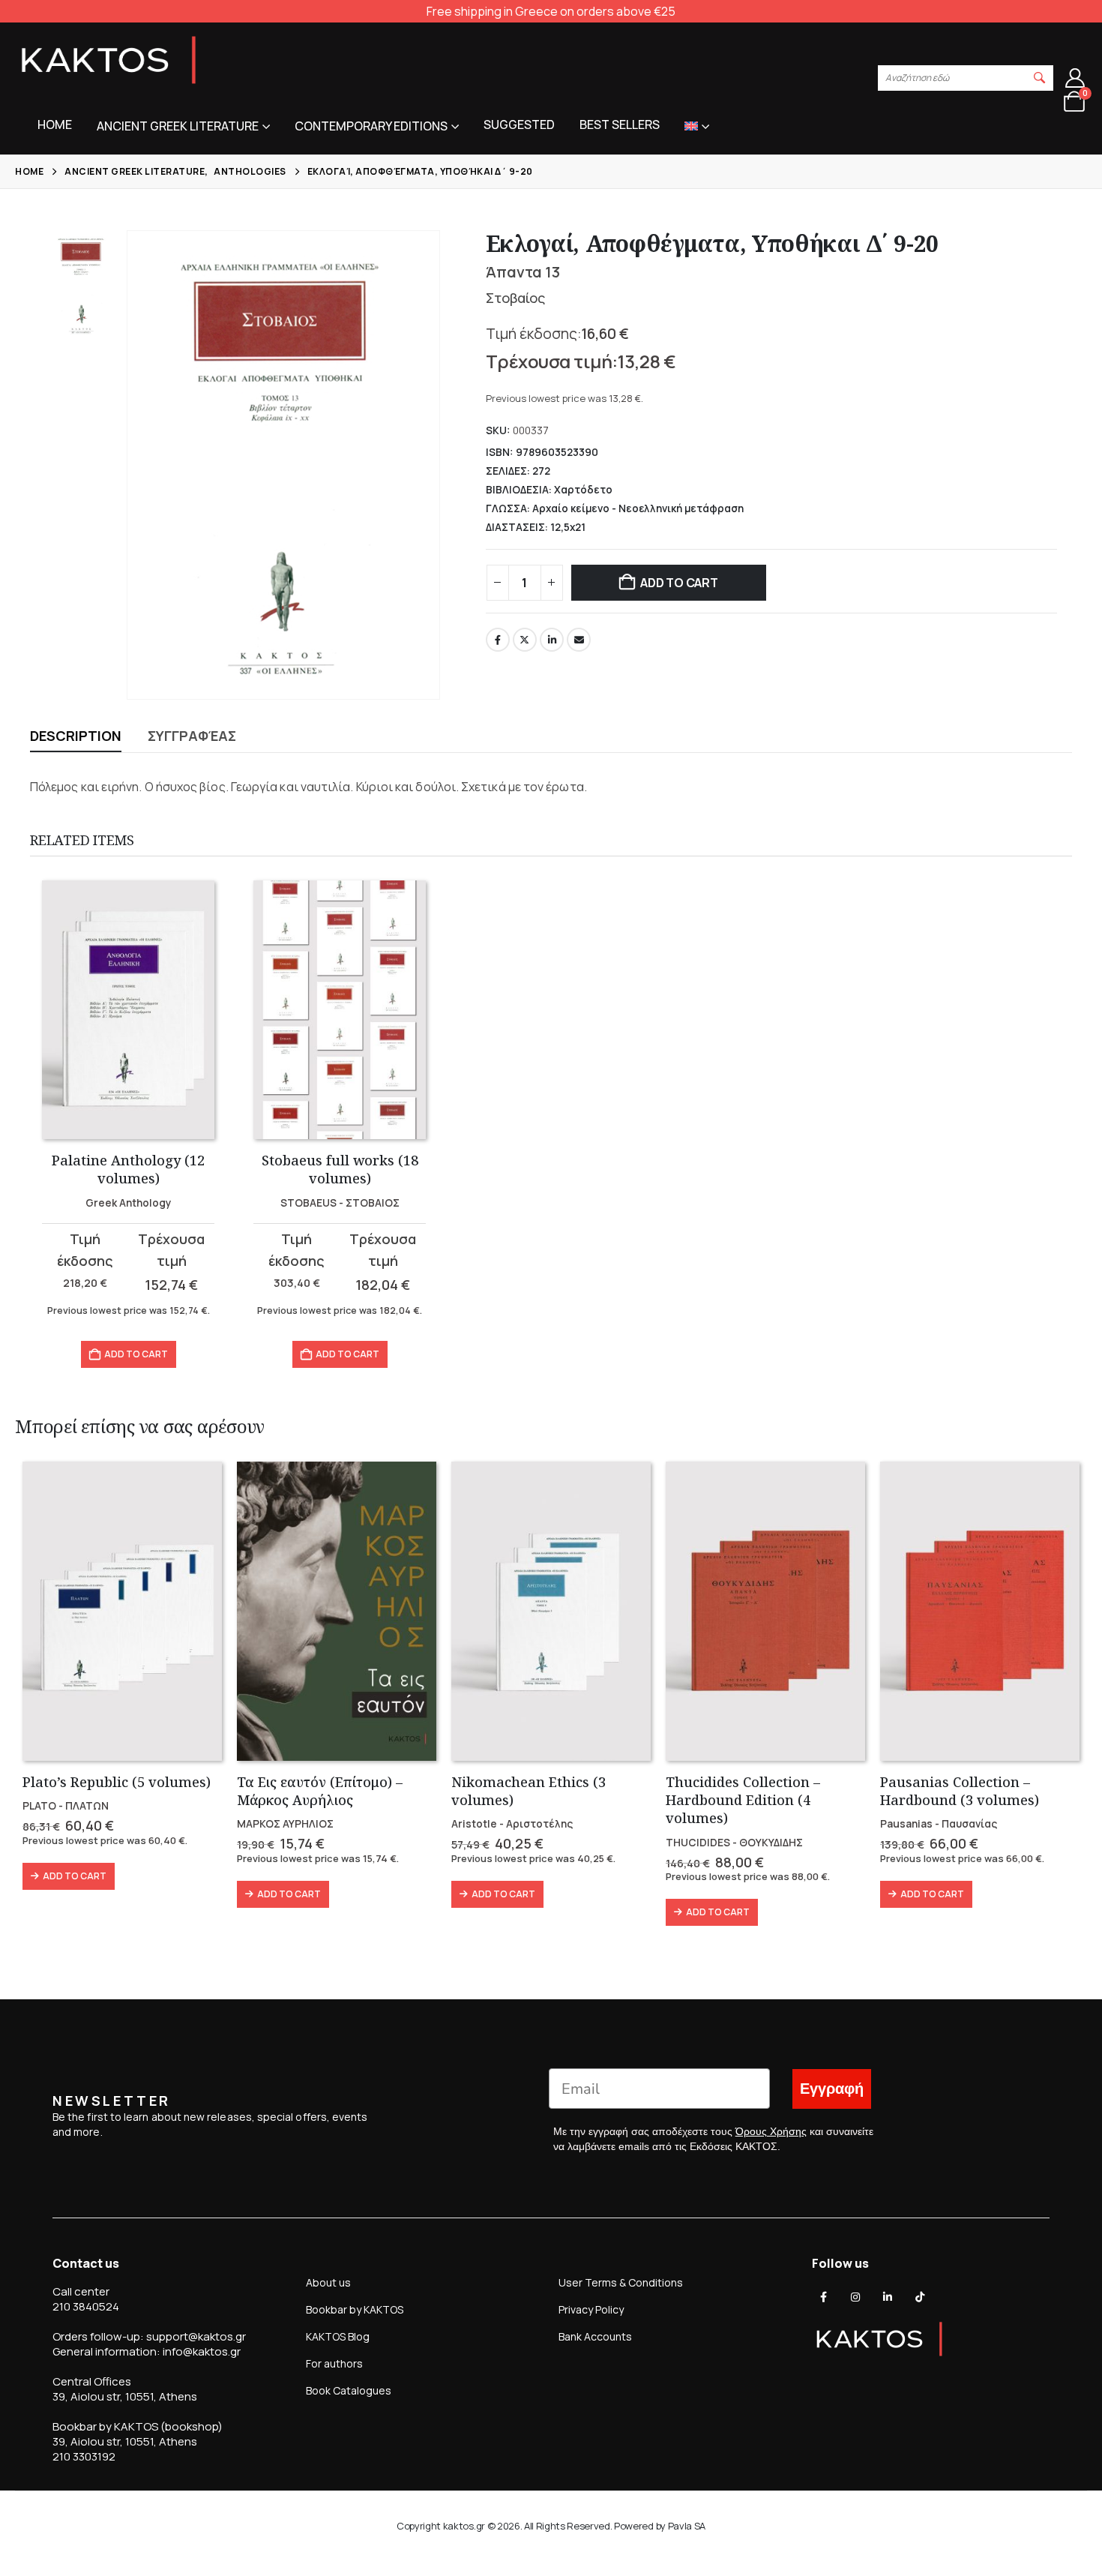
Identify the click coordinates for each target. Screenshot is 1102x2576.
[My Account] (1075, 78)
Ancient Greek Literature (178, 126)
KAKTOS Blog (338, 2336)
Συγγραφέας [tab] (192, 736)
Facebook (498, 640)
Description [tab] (76, 736)
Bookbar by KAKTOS (355, 2309)
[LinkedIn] (888, 2297)
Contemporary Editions (371, 126)
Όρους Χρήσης (771, 2131)
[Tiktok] (920, 2297)
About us (328, 2282)
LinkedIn (552, 640)
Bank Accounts (595, 2336)
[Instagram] (855, 2297)
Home (55, 124)
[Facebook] (824, 2297)
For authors (334, 2363)
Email (579, 640)
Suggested (519, 124)
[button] (1040, 78)
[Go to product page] (128, 1010)
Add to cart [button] (136, 1354)
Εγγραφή (832, 2089)
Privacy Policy (591, 2309)
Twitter (525, 640)
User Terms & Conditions (621, 2282)
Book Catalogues (349, 2390)
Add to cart (679, 583)
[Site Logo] (109, 60)
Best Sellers (620, 124)
